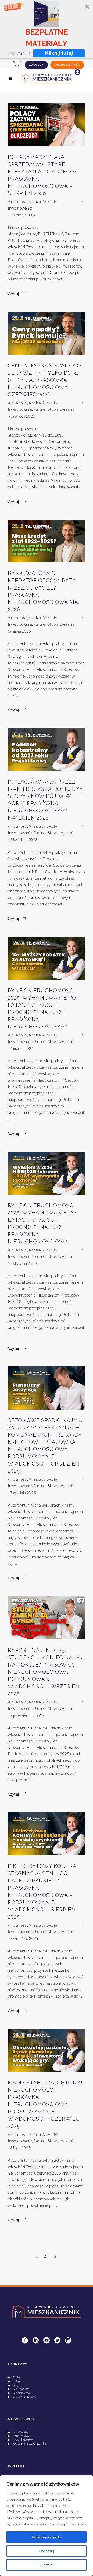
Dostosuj (47, 2551)
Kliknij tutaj (59, 53)
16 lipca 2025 (19, 2148)
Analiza (35, 202)
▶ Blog (13, 2385)
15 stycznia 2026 (22, 1263)
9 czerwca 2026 (21, 416)
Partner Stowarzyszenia (54, 409)
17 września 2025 (23, 1938)
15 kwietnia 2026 (23, 840)
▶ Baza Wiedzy (18, 2432)
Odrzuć (47, 2565)
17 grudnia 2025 (22, 1493)
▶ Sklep (14, 2381)
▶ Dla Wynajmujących (23, 2397)
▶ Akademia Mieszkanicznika (27, 2444)
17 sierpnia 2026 (22, 215)
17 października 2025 (26, 1716)
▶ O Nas (14, 2377)
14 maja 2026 (19, 631)
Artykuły (49, 202)
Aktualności (17, 202)
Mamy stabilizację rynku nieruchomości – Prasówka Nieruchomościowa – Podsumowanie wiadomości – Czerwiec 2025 (47, 2104)
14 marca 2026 (21, 1048)
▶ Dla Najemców (19, 2393)
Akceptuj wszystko (47, 2537)
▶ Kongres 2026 (19, 2436)
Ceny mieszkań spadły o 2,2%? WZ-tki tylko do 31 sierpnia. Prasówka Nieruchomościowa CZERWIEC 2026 (44, 380)
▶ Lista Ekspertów (20, 2440)
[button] (47, 29)
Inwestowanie (20, 208)
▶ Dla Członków (19, 2389)
